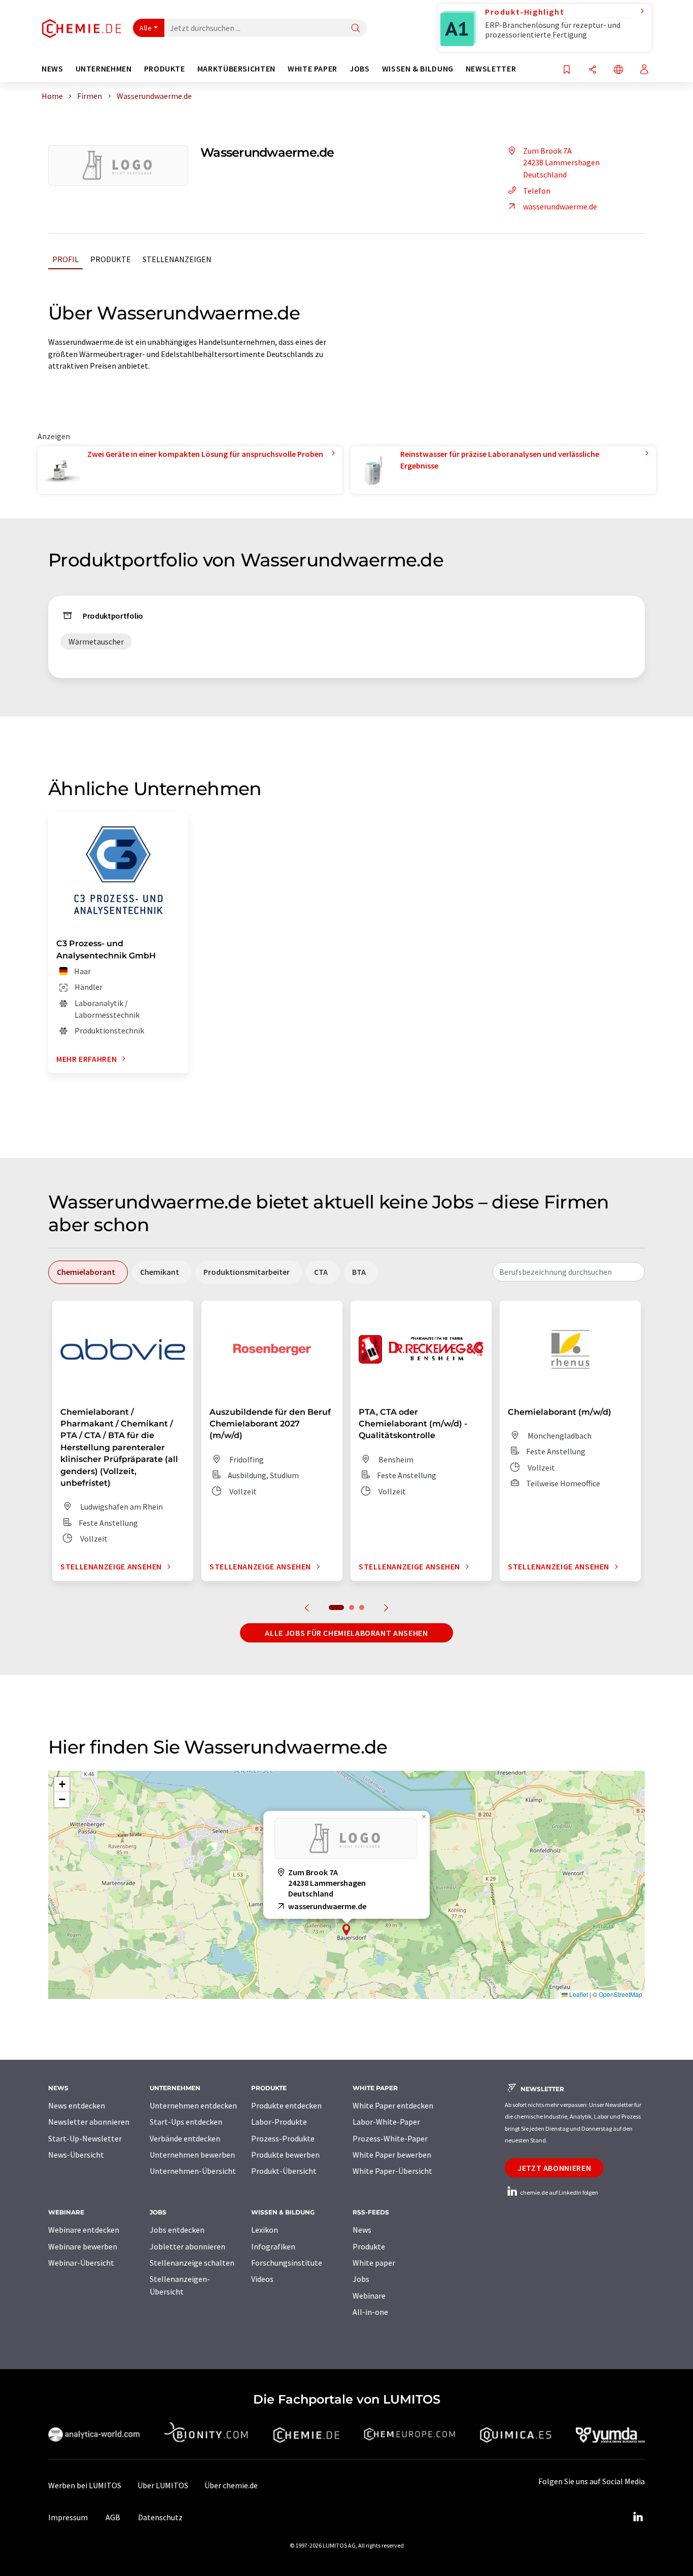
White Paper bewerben (392, 2155)
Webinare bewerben (83, 2246)
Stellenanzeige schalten (192, 2263)
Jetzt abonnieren (554, 2168)
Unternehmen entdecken (193, 2105)
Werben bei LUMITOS (85, 2485)
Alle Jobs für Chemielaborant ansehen (346, 1633)
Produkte (111, 259)
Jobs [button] (360, 69)
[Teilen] (593, 70)
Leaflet (578, 1994)
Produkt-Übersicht (284, 2171)
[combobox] (569, 1272)
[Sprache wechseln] (618, 70)
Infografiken (273, 2246)
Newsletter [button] (491, 69)
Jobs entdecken (177, 2230)
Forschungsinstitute (287, 2263)
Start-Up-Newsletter (85, 2138)
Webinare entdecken (84, 2230)
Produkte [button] (165, 69)
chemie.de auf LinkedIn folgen (559, 2192)
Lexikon (265, 2230)
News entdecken (77, 2105)
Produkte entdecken (286, 2105)
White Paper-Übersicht (392, 2171)
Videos (262, 2279)
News (362, 2230)
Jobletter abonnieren (187, 2246)
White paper (374, 2263)
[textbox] (569, 1272)
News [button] (53, 69)
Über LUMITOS (163, 2485)
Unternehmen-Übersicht (193, 2171)
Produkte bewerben (285, 2155)
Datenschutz (160, 2517)
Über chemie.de (231, 2485)
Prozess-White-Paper (390, 2138)
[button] (346, 1930)
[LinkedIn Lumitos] (638, 2517)
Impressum (68, 2517)
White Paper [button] (313, 69)
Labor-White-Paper (386, 2122)
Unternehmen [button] (104, 69)
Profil (65, 259)
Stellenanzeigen (177, 259)
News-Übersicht (76, 2155)
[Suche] (356, 29)
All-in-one (370, 2312)
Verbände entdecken (185, 2138)
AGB (113, 2517)
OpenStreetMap (620, 1994)
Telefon (537, 191)
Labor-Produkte (279, 2122)
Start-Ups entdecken (186, 2122)
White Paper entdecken (393, 2105)
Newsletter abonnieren (89, 2122)
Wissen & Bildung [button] (418, 69)
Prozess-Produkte (283, 2138)
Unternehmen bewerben (192, 2155)
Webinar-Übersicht (81, 2263)
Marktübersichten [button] (236, 69)
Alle (146, 28)
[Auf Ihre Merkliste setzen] (567, 70)
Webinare (369, 2296)
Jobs (361, 2279)
